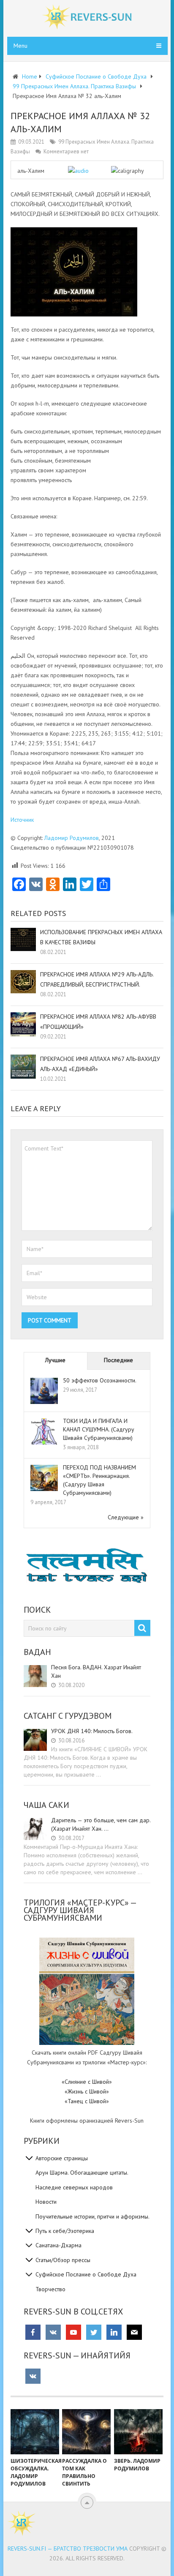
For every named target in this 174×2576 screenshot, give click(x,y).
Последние (118, 1360)
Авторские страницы (62, 2158)
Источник (22, 820)
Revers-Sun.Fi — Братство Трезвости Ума (68, 2549)
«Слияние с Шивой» (87, 2082)
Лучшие (55, 1360)
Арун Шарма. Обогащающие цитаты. (82, 2173)
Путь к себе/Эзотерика (65, 2231)
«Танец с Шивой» (87, 2101)
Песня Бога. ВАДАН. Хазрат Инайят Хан (96, 1671)
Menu (20, 46)
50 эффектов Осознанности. (100, 1380)
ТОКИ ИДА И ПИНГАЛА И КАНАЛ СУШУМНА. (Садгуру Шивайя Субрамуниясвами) (99, 1429)
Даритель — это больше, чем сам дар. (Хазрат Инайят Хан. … (101, 1824)
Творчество (50, 2289)
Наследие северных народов (74, 2187)
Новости (46, 2202)
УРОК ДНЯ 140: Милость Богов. (92, 1731)
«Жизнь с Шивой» (87, 2091)
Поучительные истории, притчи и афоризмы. (92, 2216)
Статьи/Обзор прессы (63, 2260)
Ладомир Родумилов (72, 838)
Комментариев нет (66, 151)
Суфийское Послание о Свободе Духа (86, 2274)
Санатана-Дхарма (58, 2245)
